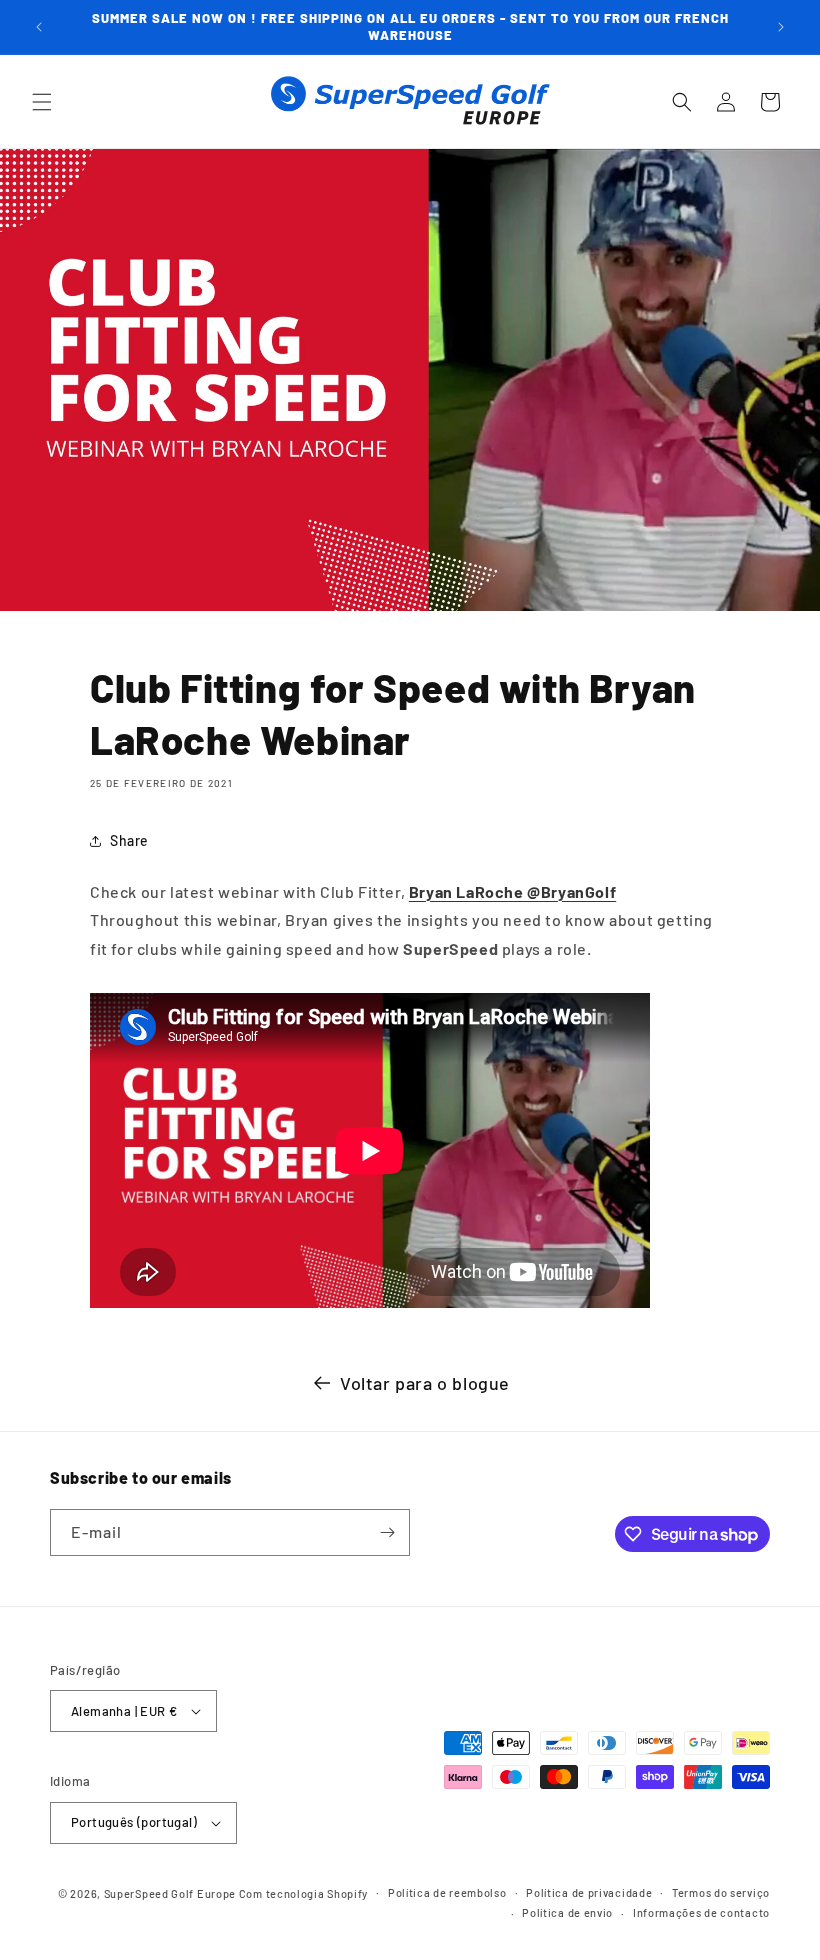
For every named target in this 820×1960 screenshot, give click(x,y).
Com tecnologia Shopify (303, 1893)
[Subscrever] (387, 1532)
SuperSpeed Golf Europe (170, 1893)
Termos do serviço (721, 1892)
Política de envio (567, 1912)
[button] (42, 102)
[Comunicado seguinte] (781, 27)
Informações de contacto (701, 1912)
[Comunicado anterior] (39, 27)
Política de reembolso (447, 1892)
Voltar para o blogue (425, 1383)
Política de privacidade (589, 1892)
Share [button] (129, 840)
